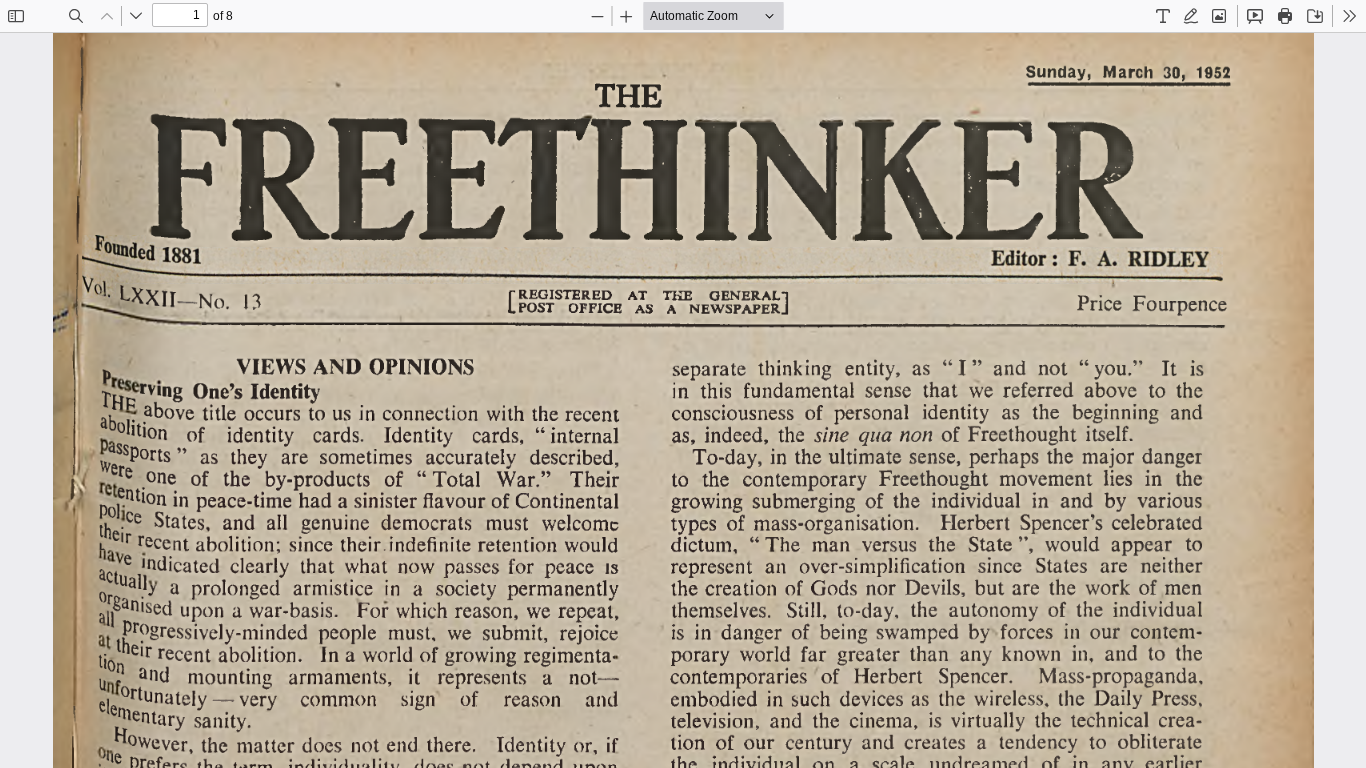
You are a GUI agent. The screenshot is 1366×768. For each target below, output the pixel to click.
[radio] (1163, 16)
